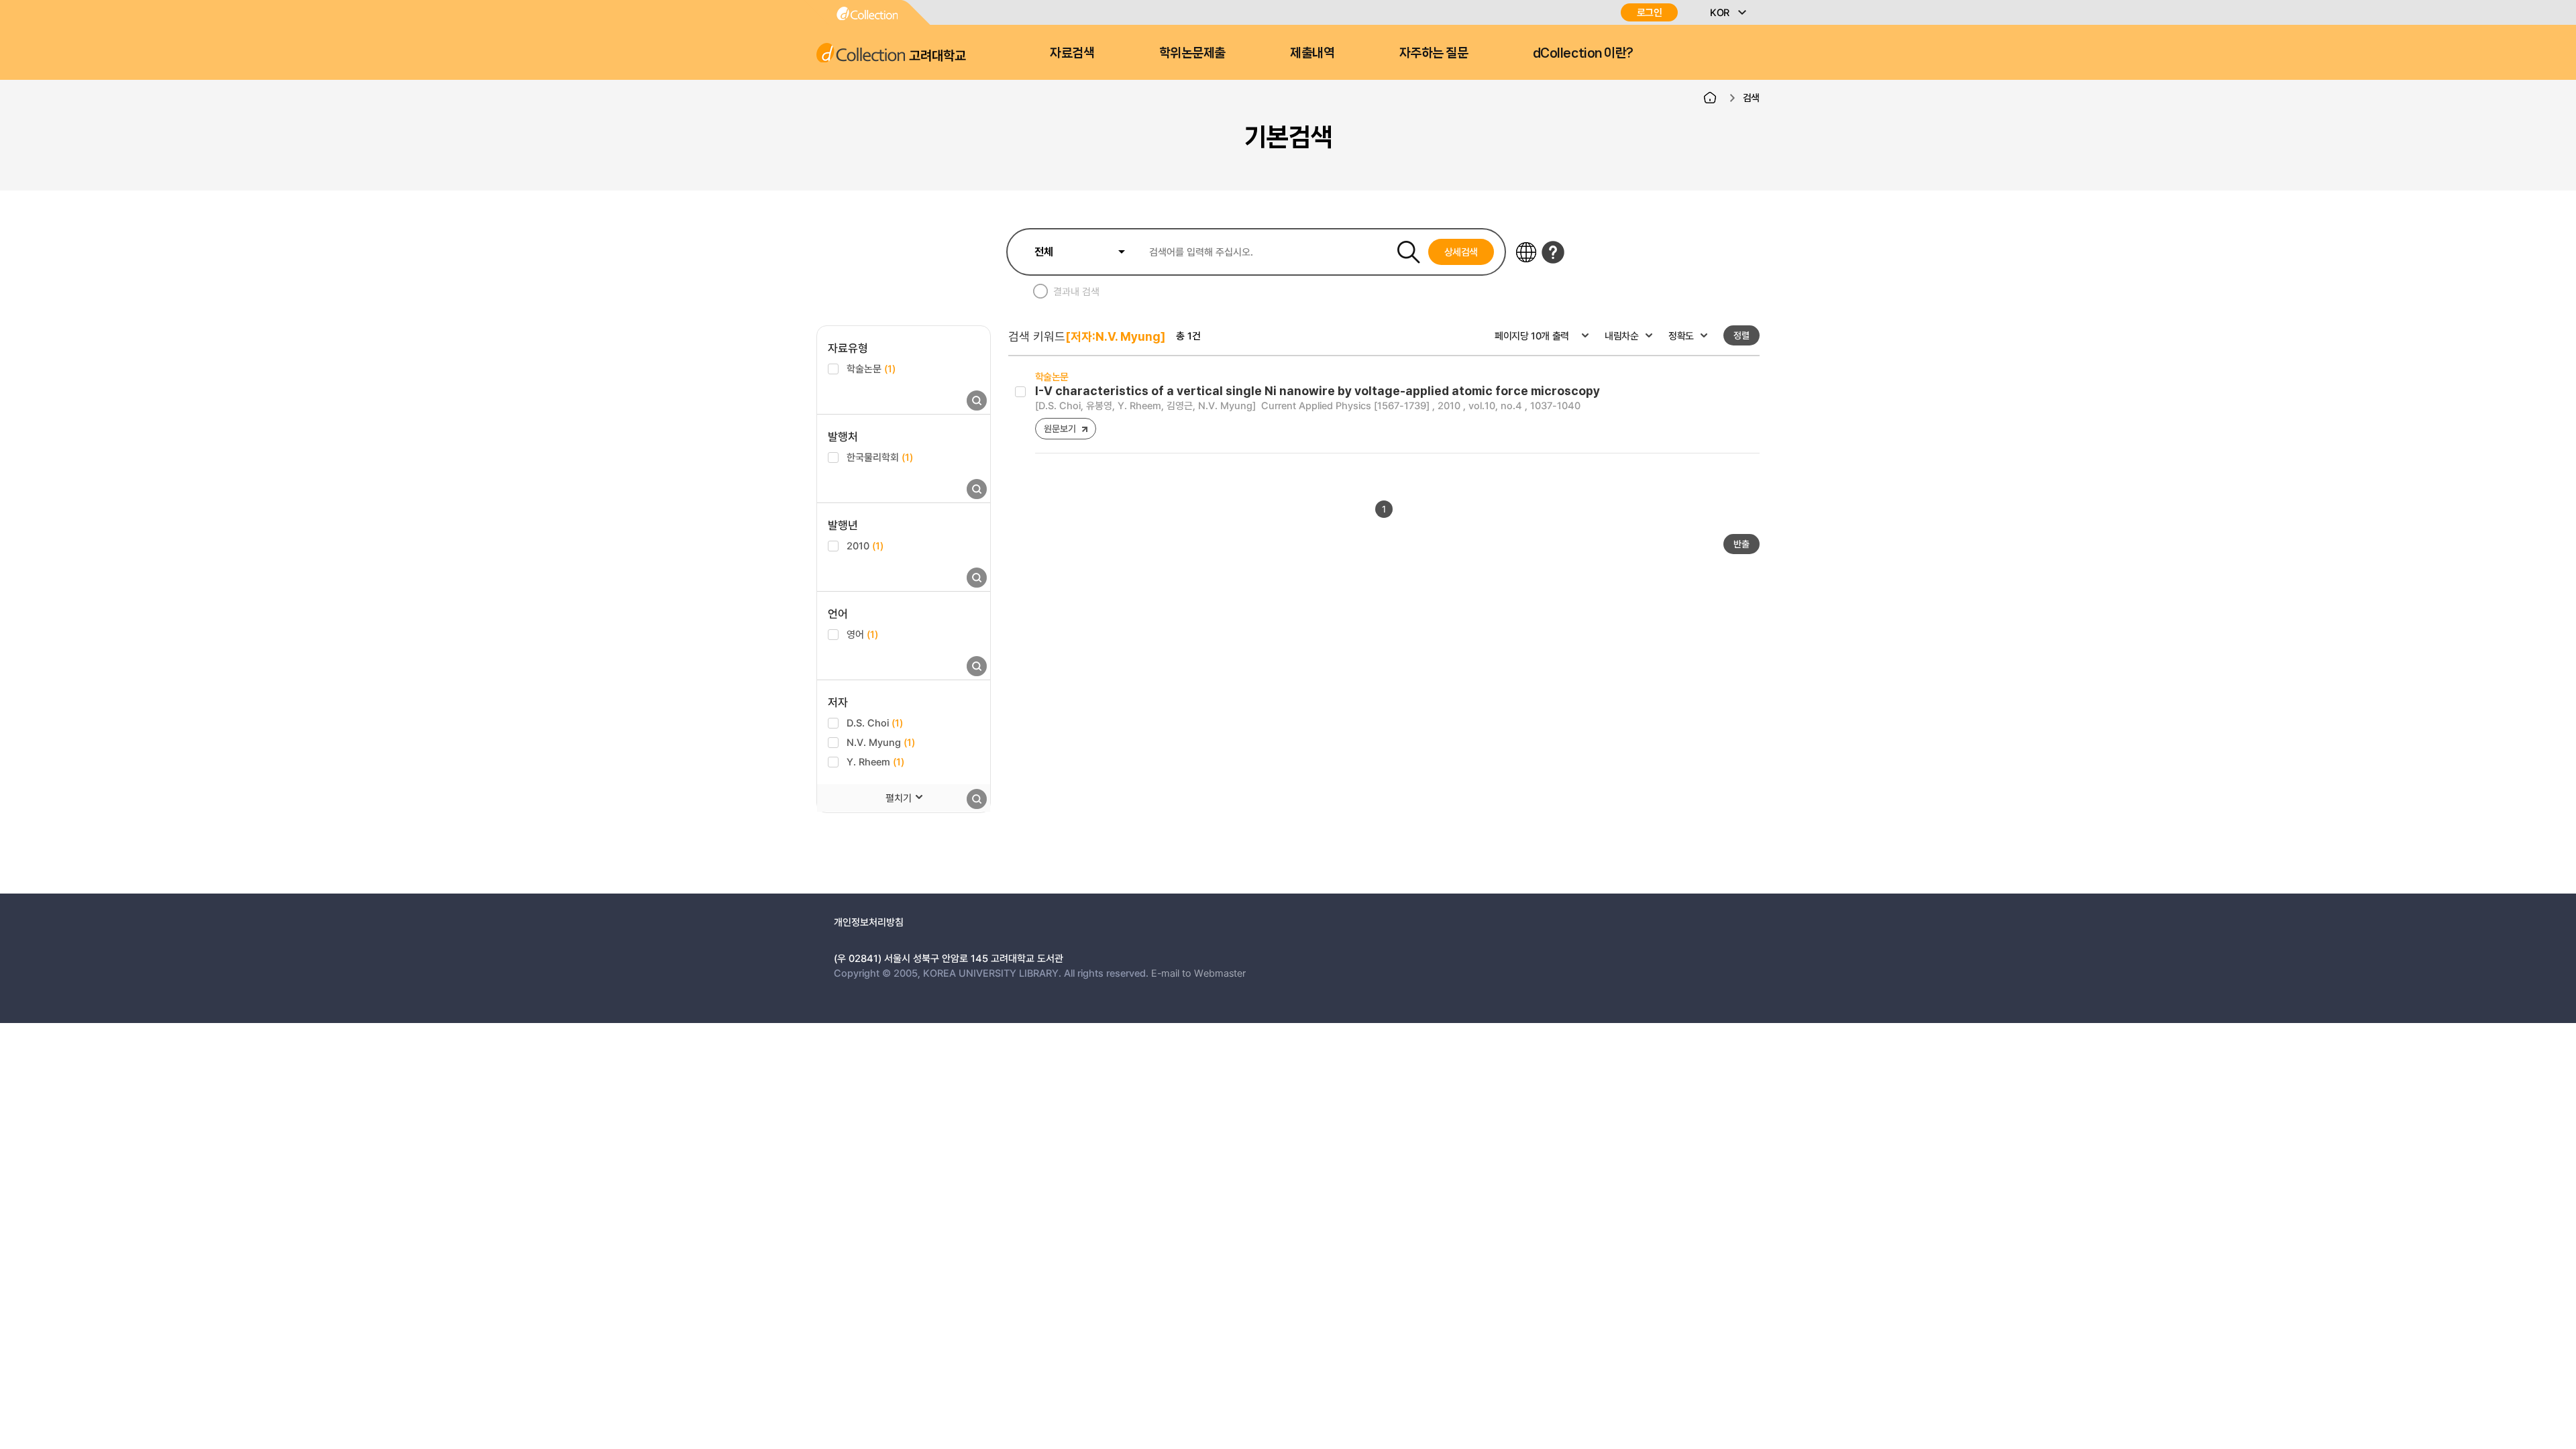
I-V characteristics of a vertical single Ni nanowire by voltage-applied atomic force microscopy (1318, 391)
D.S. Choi (875, 722)
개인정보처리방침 (869, 922)
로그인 (1650, 12)
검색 (1751, 97)
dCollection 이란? (1583, 53)
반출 (1741, 544)
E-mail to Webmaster (1198, 973)
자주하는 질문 (1434, 53)
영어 (862, 634)
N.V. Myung (881, 742)
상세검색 (1461, 252)
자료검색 (1072, 53)
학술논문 (871, 368)
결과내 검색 (1076, 291)
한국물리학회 (880, 457)
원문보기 (1060, 428)
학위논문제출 (1192, 53)
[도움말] (1553, 252)
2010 (865, 545)
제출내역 (1312, 53)
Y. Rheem (875, 761)
